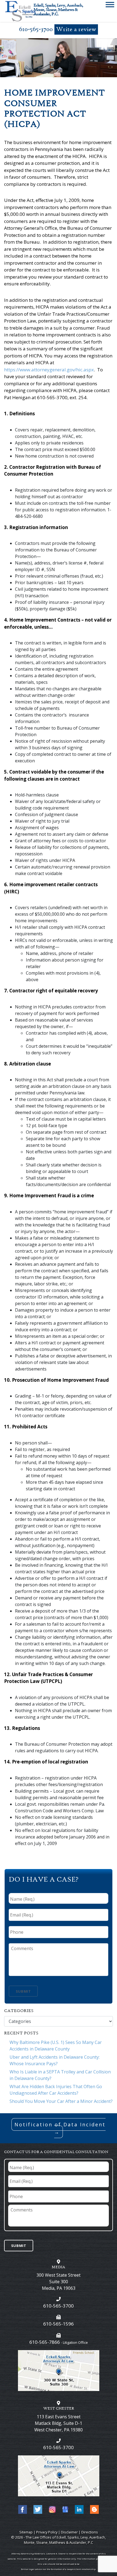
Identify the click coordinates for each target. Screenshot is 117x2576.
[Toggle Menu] (110, 6)
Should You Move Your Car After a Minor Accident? (61, 2101)
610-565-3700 (36, 29)
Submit (23, 1991)
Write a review (76, 30)
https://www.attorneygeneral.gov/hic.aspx (49, 370)
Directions (90, 2532)
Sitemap (26, 2532)
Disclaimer (69, 2532)
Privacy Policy (47, 2532)
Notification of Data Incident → (60, 2128)
